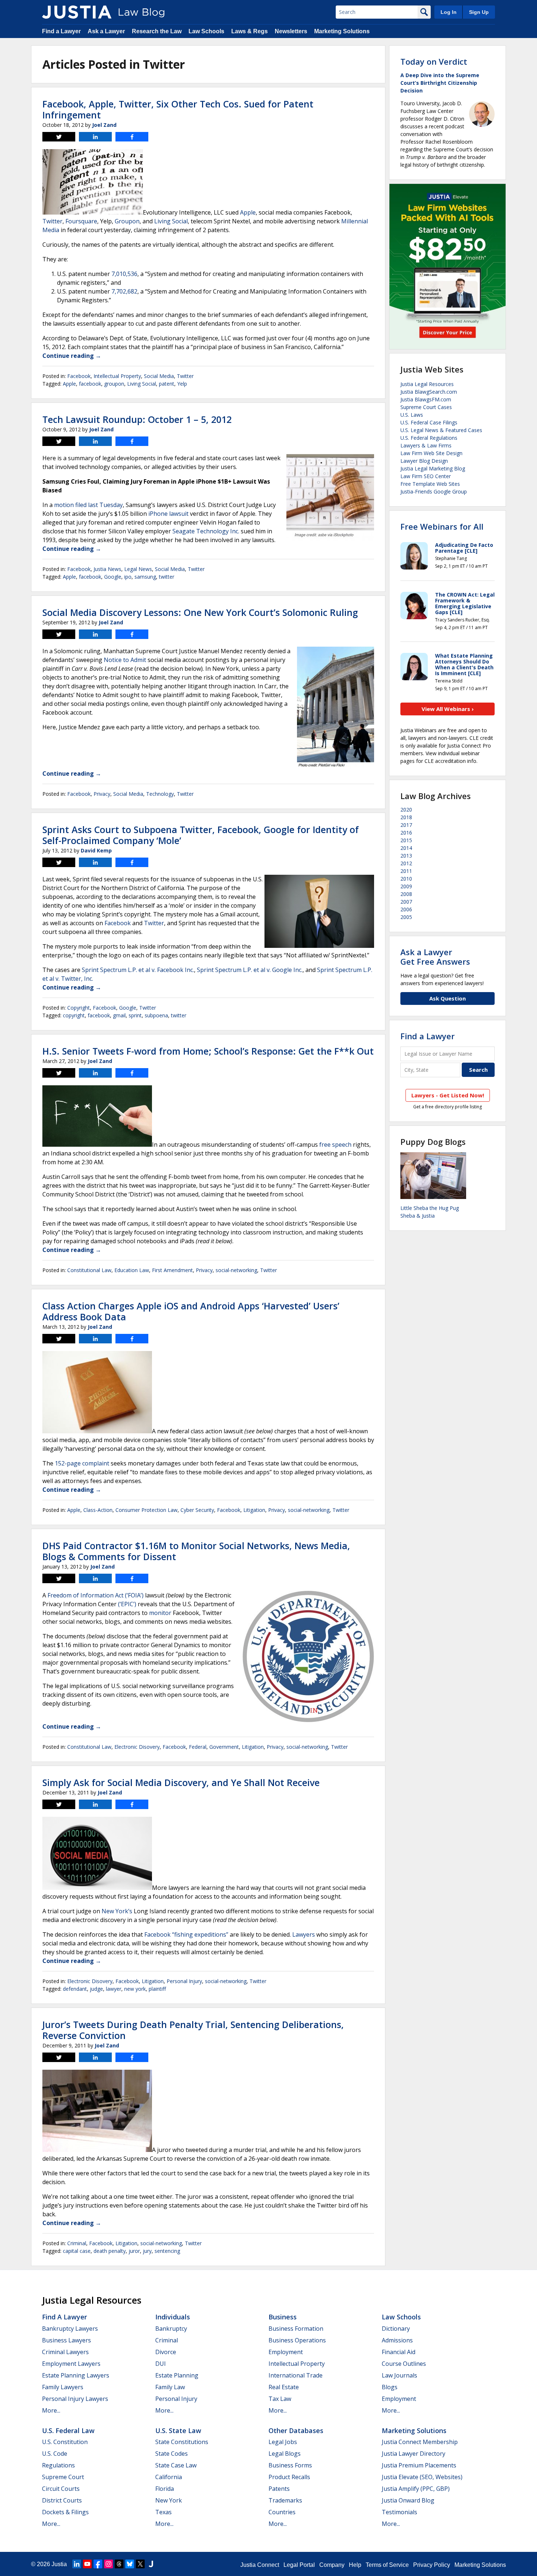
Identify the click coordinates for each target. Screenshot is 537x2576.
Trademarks (285, 2500)
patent (167, 384)
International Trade (296, 2375)
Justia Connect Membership (420, 2442)
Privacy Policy (432, 2565)
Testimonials (399, 2512)
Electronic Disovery (137, 1747)
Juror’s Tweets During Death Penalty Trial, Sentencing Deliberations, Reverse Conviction (193, 2030)
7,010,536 (124, 274)
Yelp (182, 384)
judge (96, 1989)
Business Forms (290, 2465)
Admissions (397, 2340)
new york (135, 1989)
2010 (406, 879)
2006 (406, 909)
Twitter (52, 221)
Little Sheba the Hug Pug (430, 1208)
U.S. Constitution (65, 2442)
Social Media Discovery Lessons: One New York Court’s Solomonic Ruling (200, 612)
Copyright (79, 1008)
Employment (286, 2352)
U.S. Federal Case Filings (429, 422)
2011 (406, 871)
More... (51, 2410)
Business (283, 2317)
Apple (248, 212)
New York (169, 2500)
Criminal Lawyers (65, 2352)
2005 (406, 917)
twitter (167, 577)
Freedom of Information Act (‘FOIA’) (96, 1595)
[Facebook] (98, 2564)
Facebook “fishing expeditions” (186, 1934)
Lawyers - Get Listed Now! (448, 1095)
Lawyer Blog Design (424, 461)
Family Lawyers (63, 2387)
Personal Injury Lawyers (75, 2399)
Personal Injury (184, 1981)
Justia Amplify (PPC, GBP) (416, 2489)
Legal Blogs (285, 2454)
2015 (406, 840)
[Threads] (119, 2564)
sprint (135, 1015)
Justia (59, 2564)
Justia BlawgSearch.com (429, 392)
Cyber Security (197, 1510)
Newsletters (291, 31)
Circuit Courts (61, 2489)
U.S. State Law (178, 2431)
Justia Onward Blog (408, 2500)
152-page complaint (82, 1463)
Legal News (138, 569)
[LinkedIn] (77, 2564)
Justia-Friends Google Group (434, 491)
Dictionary (396, 2329)
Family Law (170, 2387)
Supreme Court (63, 2477)
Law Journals (399, 2375)
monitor (160, 1613)
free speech (335, 1145)
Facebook (79, 376)
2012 (406, 863)
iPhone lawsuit (168, 514)
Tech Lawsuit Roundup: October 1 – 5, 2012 (137, 419)
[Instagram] (108, 2564)
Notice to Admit (125, 660)
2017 (406, 825)
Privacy (102, 794)
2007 (406, 902)
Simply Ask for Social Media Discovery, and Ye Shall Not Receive (181, 1782)
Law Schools (206, 31)
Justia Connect (260, 2565)
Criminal (77, 2243)
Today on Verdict (434, 61)
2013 (406, 856)
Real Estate (284, 2387)
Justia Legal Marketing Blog (433, 468)
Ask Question (447, 998)
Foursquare (81, 221)
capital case (77, 2251)
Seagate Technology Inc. (206, 531)
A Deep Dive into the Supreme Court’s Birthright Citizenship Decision (440, 83)
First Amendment (172, 1270)
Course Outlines (404, 2364)
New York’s (117, 1911)
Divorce (166, 2352)
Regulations (58, 2465)
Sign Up (479, 12)
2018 (406, 817)
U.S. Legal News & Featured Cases (441, 430)
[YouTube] (87, 2564)
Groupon (127, 221)
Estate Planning (177, 2375)
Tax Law (280, 2399)
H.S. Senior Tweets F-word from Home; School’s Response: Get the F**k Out (208, 1051)
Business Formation (296, 2329)
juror (134, 2251)
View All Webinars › (448, 709)
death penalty (110, 2251)
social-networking (236, 1270)
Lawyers (304, 1934)
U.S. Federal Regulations (429, 438)
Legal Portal (299, 2565)
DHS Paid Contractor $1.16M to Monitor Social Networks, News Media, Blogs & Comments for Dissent (196, 1551)
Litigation (254, 1510)
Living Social (171, 221)
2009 (406, 886)
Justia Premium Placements (419, 2465)
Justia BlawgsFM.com (426, 399)
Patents (279, 2489)
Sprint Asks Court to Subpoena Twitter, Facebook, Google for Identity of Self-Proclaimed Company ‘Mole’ (201, 835)
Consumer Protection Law (146, 1510)
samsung (145, 577)
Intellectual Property (117, 376)
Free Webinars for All (442, 526)
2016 (406, 833)
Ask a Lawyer (106, 31)
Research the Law (157, 31)
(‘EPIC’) (127, 1604)
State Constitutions (182, 2442)
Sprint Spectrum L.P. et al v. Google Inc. (250, 970)
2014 (406, 848)
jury (147, 2251)
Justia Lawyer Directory (414, 2454)
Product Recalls (289, 2477)
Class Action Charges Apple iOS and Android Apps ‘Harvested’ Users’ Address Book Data (191, 1311)
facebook (90, 384)
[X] (140, 2564)
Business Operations (297, 2340)
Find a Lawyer (61, 31)
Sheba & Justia (418, 1216)
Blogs (390, 2387)
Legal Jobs (283, 2442)
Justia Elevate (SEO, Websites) (422, 2477)
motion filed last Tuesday (88, 505)
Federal (198, 1747)
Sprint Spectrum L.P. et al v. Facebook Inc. (138, 970)
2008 (406, 894)
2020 (406, 810)
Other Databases (296, 2431)
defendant (75, 1989)
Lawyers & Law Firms (426, 445)
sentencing (167, 2251)
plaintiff (157, 1989)
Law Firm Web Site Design (431, 453)
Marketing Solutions (342, 31)
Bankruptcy (171, 2329)
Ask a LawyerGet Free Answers (435, 957)
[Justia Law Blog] (77, 12)
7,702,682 (124, 291)
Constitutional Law (89, 1270)
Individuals (173, 2317)
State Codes (172, 2454)
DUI (161, 2364)
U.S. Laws (412, 415)
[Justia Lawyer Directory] (151, 2564)
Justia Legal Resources (427, 384)
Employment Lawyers (71, 2364)
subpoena (156, 1015)
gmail (119, 1015)
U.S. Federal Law (68, 2431)
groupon (114, 384)
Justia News (107, 569)
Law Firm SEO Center (426, 476)
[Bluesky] (130, 2564)
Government (224, 1747)
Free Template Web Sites (430, 484)
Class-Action (98, 1510)
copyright (74, 1015)
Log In (449, 12)
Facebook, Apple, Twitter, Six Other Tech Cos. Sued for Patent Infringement (178, 109)
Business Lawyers (66, 2340)
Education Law (132, 1270)
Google (113, 577)
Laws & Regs (250, 31)
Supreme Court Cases (426, 407)
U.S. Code (55, 2454)
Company (332, 2565)
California (169, 2477)
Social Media (159, 376)
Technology (160, 794)
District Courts (62, 2500)
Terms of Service (387, 2565)
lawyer (114, 1989)
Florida (165, 2489)
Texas (163, 2512)
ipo (128, 577)
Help (355, 2565)
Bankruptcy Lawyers (70, 2329)
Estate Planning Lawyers (76, 2375)
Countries (282, 2512)
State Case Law (176, 2465)
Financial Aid (399, 2352)
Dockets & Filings (65, 2512)
